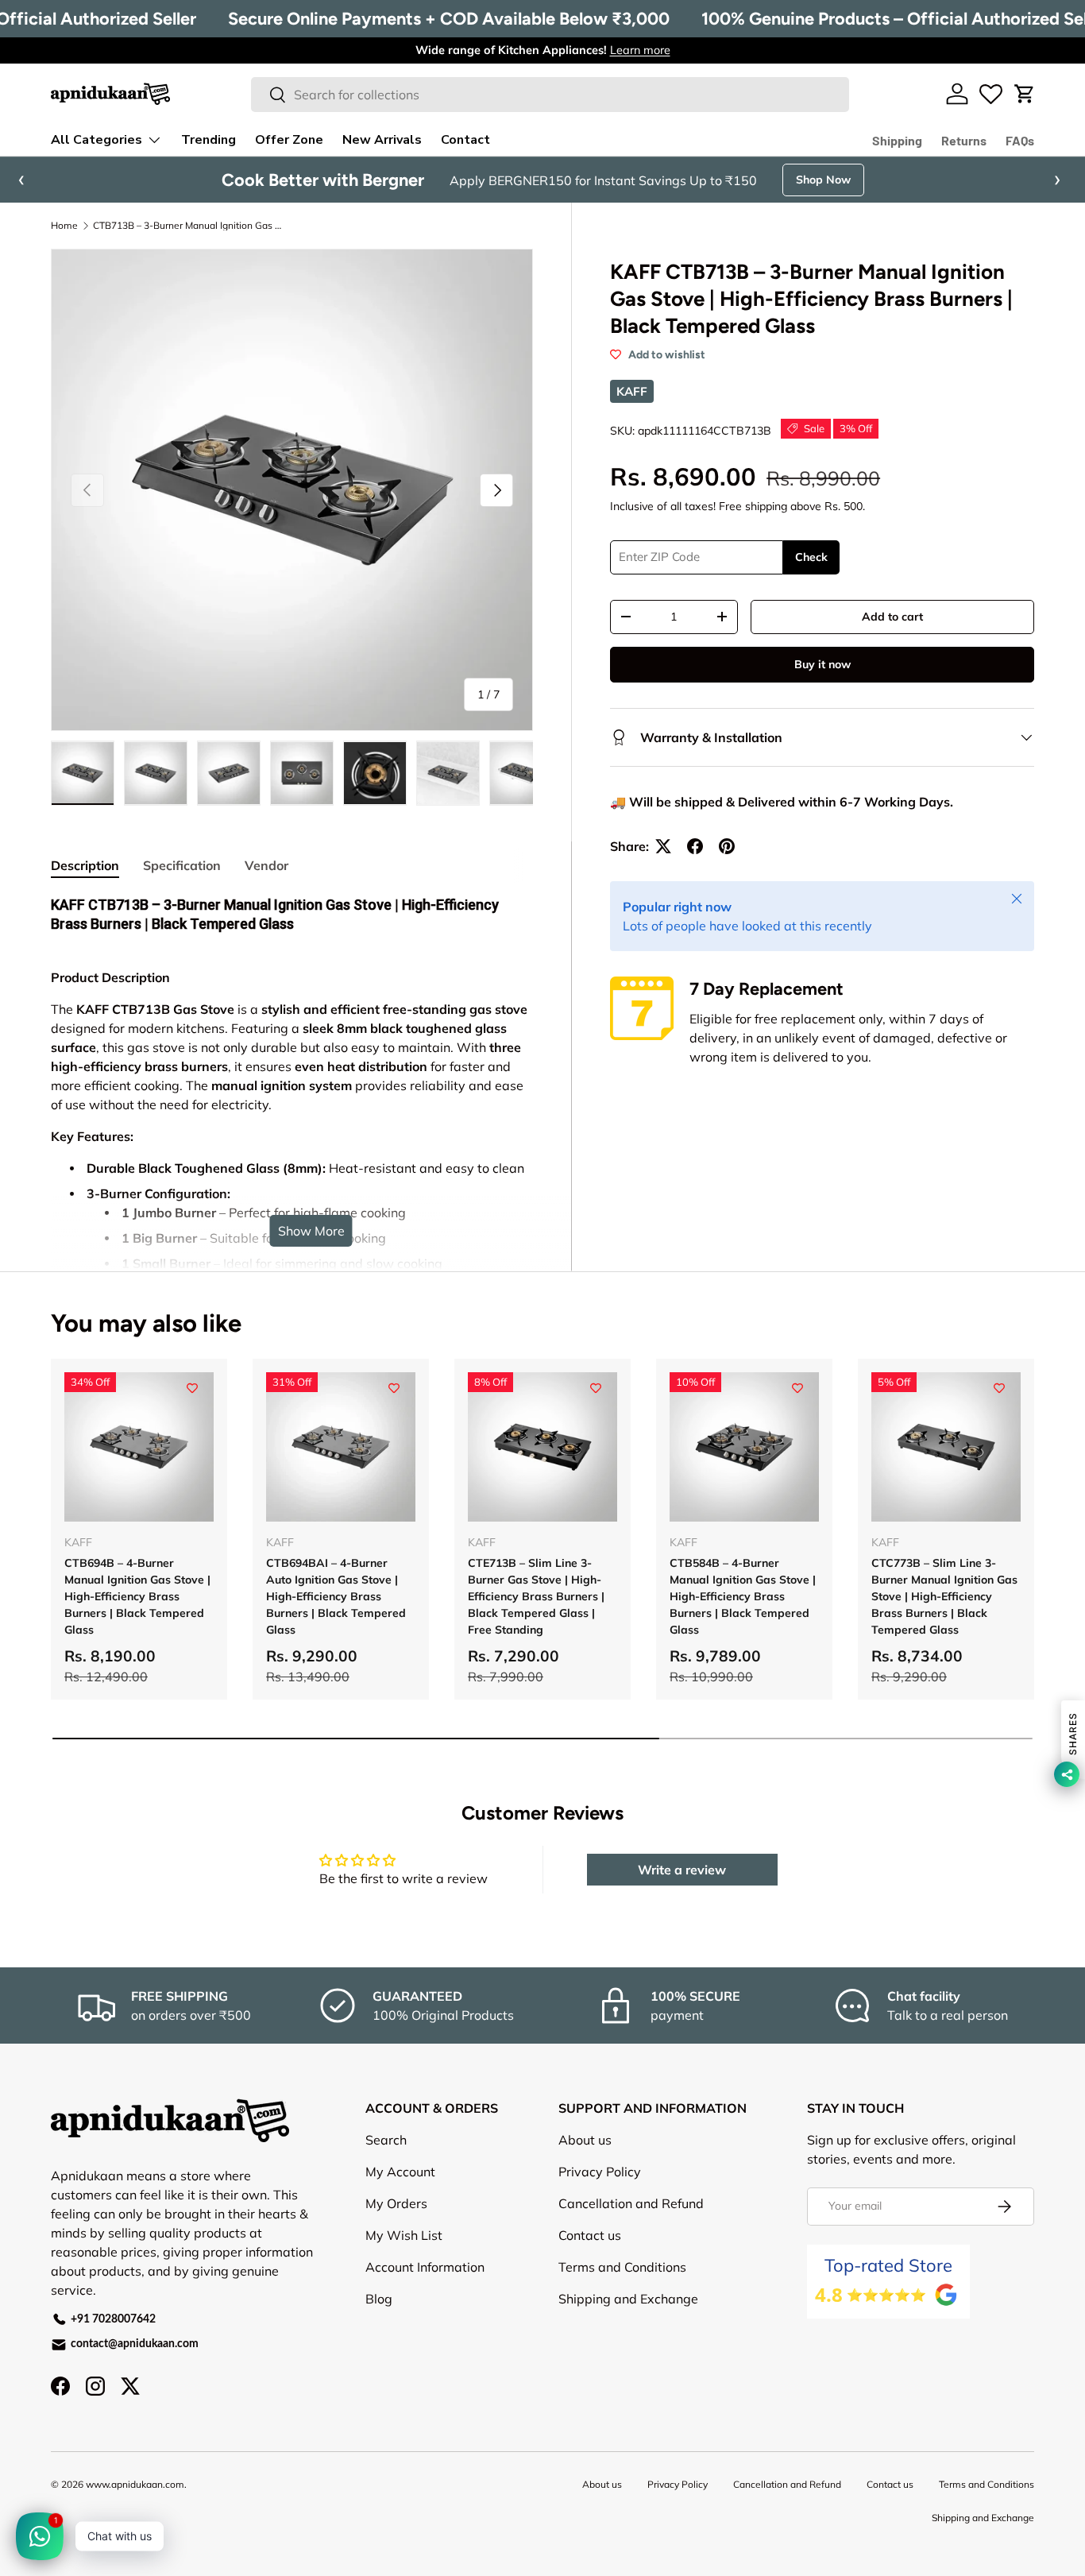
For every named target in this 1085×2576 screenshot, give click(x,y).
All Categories (97, 140)
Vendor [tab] (266, 865)
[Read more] (991, 94)
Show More (311, 1231)
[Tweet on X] (663, 846)
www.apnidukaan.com (135, 2484)
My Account (400, 2172)
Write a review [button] (682, 1870)
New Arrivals (382, 140)
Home (64, 226)
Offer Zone (289, 140)
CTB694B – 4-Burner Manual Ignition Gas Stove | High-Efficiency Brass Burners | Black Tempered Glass (137, 1596)
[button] (1025, 94)
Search (386, 2140)
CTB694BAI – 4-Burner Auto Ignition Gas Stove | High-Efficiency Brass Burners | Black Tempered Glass (336, 1596)
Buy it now (822, 664)
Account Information (425, 2267)
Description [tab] (85, 865)
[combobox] (550, 95)
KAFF (632, 391)
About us (585, 2140)
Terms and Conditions (622, 2267)
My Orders (396, 2203)
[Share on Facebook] (695, 846)
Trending (209, 140)
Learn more (640, 50)
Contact (465, 140)
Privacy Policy (600, 2172)
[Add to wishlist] (192, 1388)
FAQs (1020, 140)
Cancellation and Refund (631, 2203)
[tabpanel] (292, 1205)
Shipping (897, 140)
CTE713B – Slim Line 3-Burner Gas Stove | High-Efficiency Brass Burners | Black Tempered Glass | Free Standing (536, 1596)
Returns (964, 140)
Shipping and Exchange (628, 2299)
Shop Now (823, 180)
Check (811, 557)
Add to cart (892, 617)
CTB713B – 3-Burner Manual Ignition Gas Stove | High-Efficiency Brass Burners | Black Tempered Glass (188, 226)
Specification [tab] (182, 865)
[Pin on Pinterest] (727, 846)
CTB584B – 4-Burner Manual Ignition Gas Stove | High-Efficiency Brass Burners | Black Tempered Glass (743, 1596)
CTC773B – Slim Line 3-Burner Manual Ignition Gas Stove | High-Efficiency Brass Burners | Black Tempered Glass (944, 1596)
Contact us (590, 2235)
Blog (379, 2299)
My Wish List (404, 2235)
